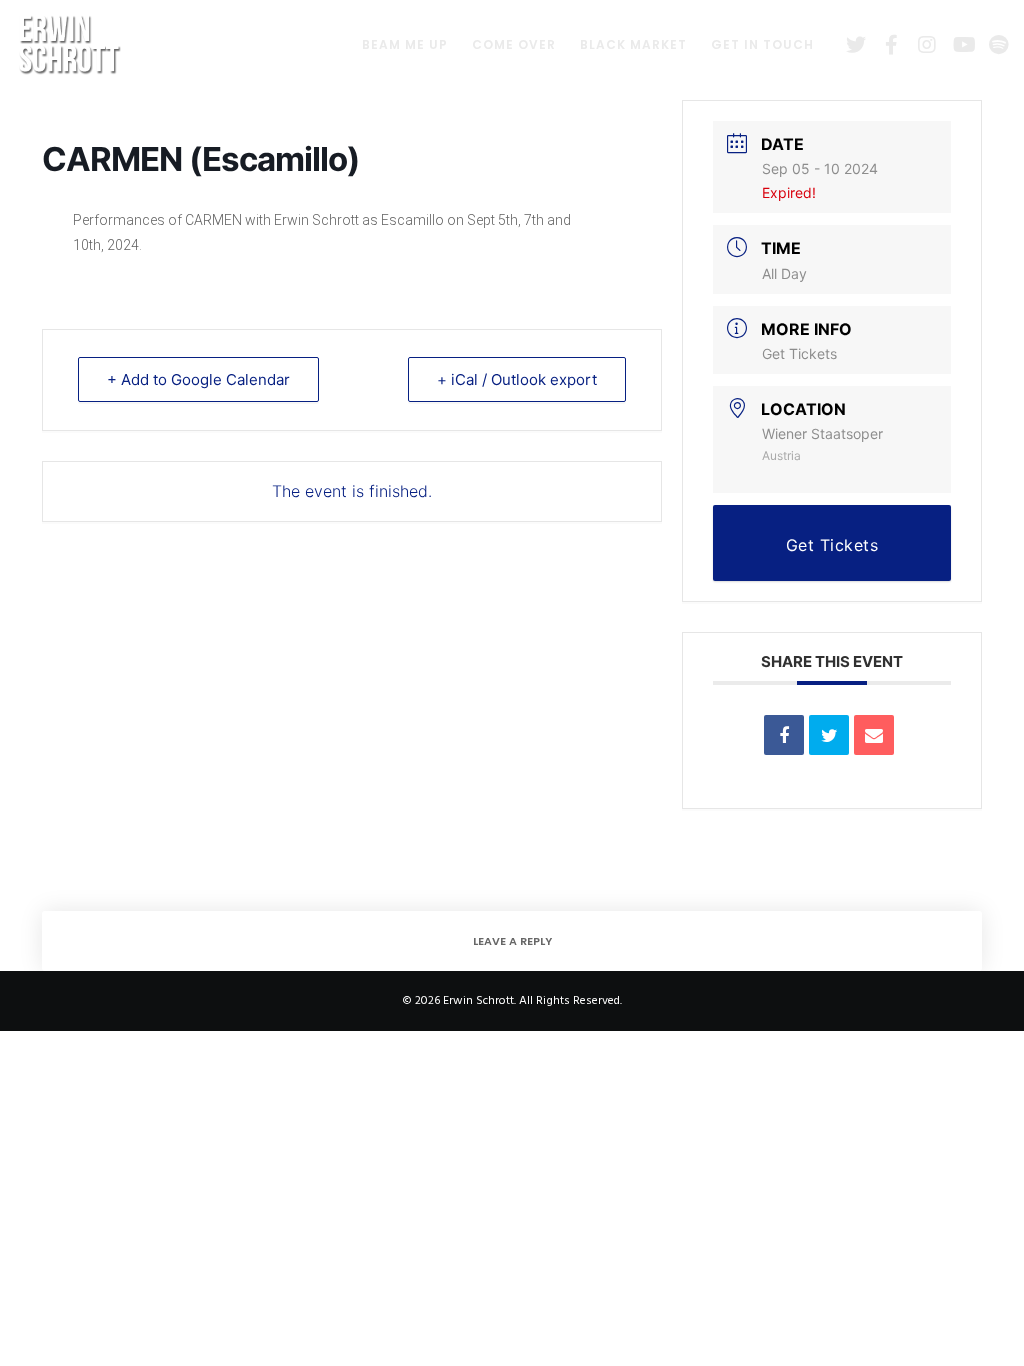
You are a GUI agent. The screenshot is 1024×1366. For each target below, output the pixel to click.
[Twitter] (848, 45)
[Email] (874, 735)
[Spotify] (991, 45)
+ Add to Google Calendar (198, 379)
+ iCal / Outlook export (517, 379)
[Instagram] (920, 45)
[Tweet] (829, 735)
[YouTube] (955, 45)
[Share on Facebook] (784, 735)
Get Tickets (799, 353)
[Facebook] (884, 45)
